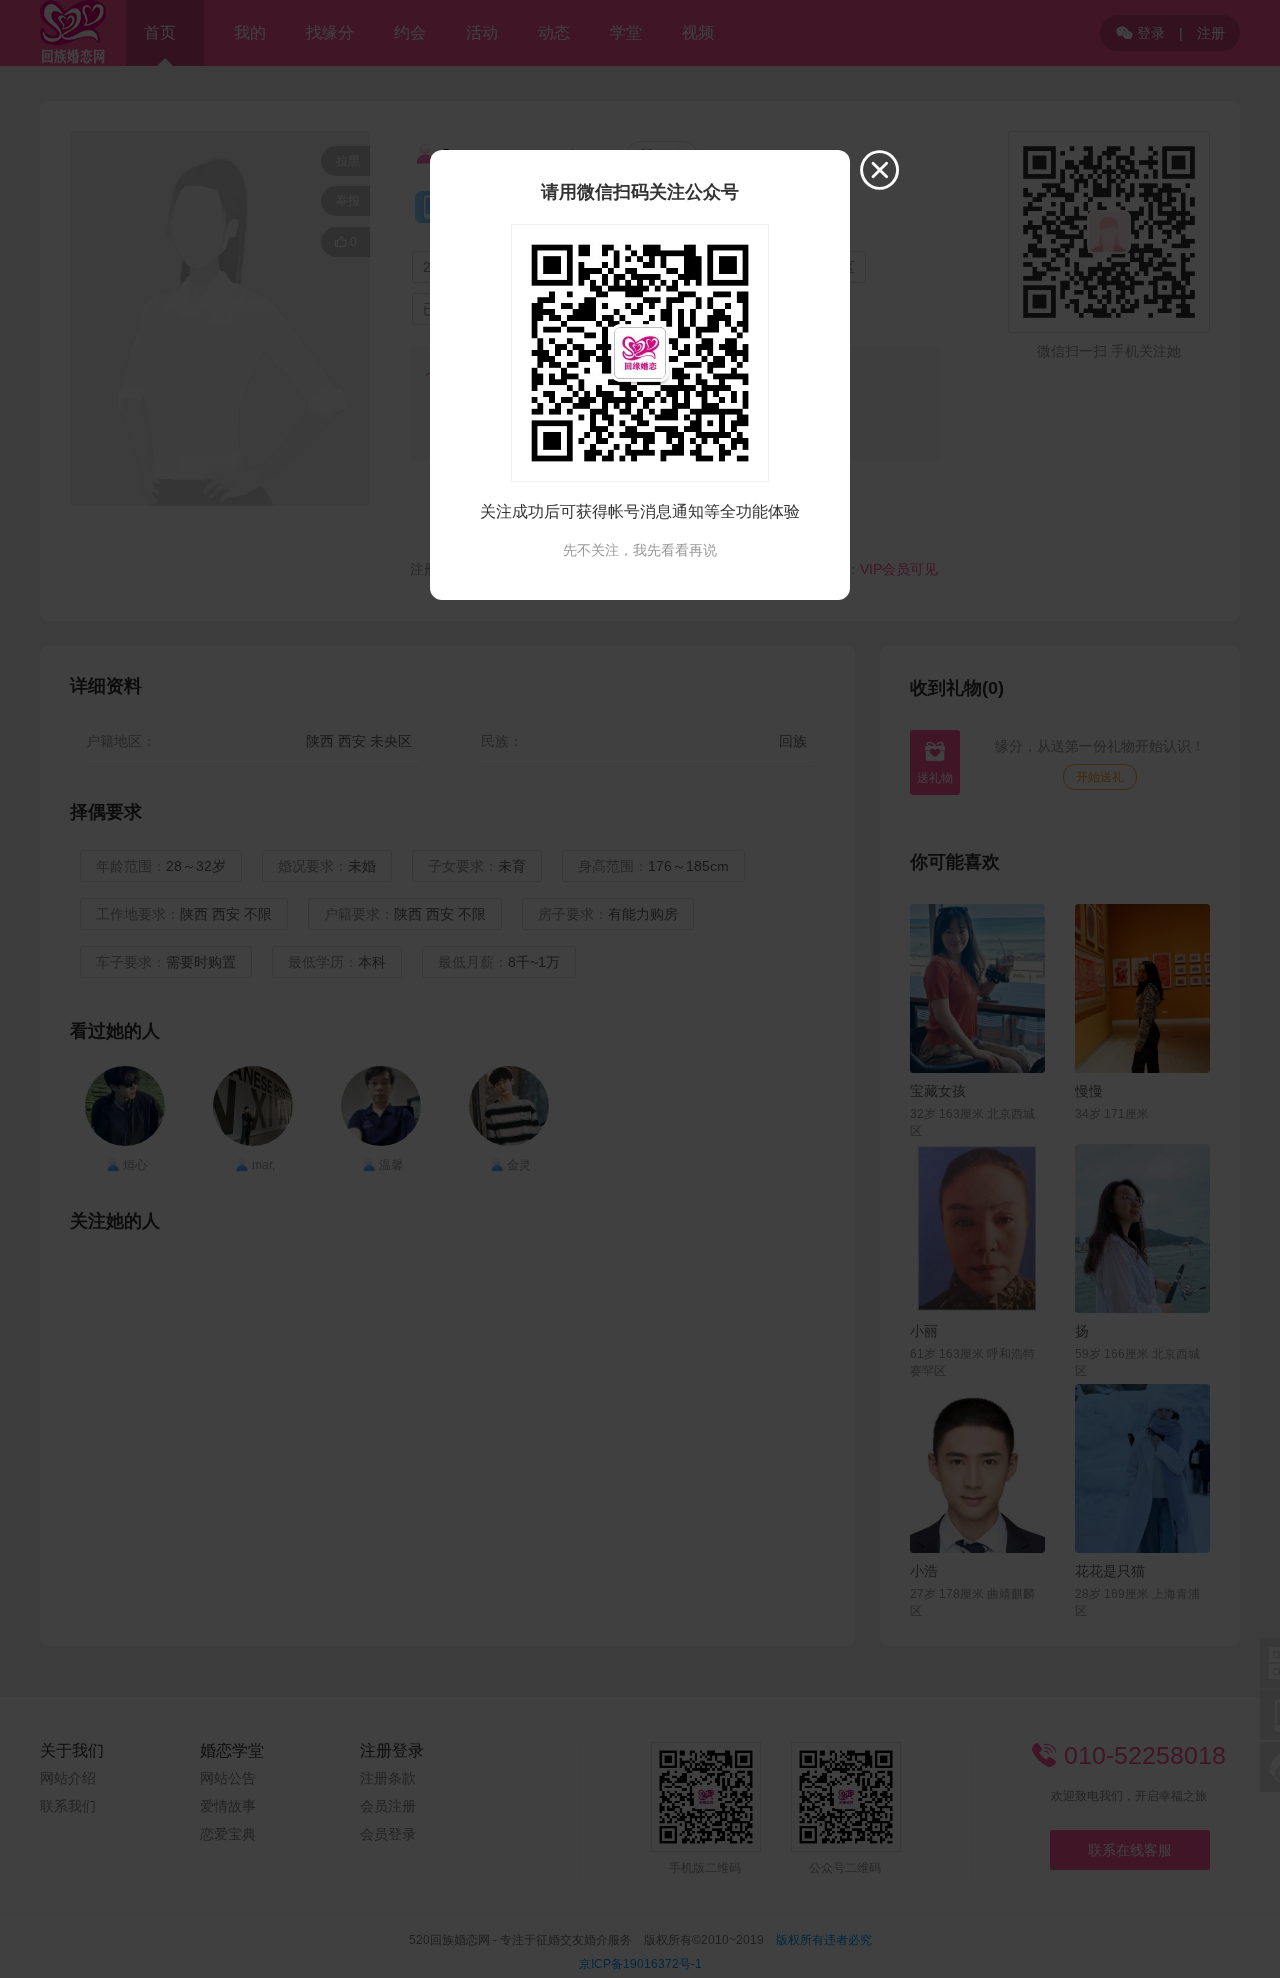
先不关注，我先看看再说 (640, 550)
